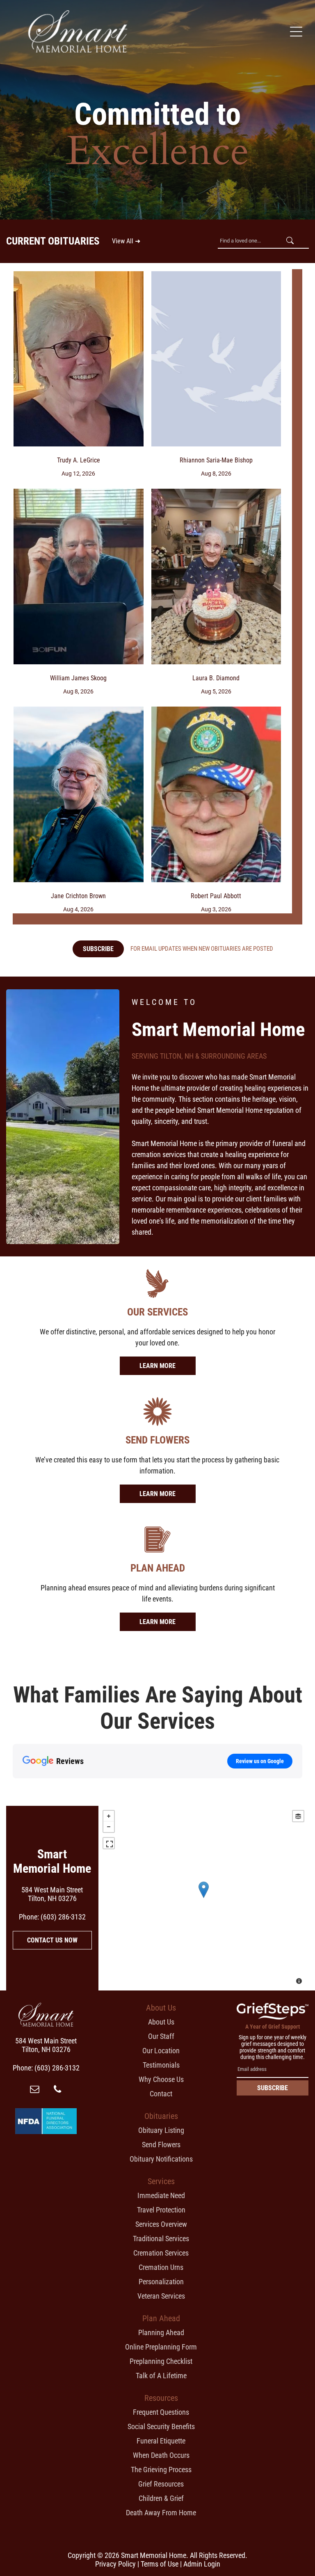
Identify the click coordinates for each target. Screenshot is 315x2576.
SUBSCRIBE (273, 2088)
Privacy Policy (115, 2564)
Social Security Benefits (161, 2426)
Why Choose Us (161, 2079)
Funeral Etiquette (161, 2441)
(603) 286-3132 (63, 1917)
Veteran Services (161, 2296)
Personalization (161, 2282)
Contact (161, 2094)
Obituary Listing (161, 2130)
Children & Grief (161, 2498)
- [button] (109, 1827)
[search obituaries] (292, 241)
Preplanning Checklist (161, 2361)
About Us (161, 2022)
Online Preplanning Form (161, 2347)
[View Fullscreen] (109, 1843)
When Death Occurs (161, 2455)
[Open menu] (296, 32)
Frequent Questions (161, 2412)
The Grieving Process (161, 2470)
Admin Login (202, 2564)
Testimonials (161, 2065)
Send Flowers (161, 2145)
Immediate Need (161, 2195)
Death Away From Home (161, 2513)
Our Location (161, 2051)
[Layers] (298, 1816)
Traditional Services (161, 2239)
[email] (35, 2090)
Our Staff (161, 2036)
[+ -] (203, 1898)
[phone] (57, 2090)
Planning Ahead (161, 2332)
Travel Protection (161, 2210)
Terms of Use (160, 2564)
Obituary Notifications (161, 2159)
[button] (13, 1787)
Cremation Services (161, 2253)
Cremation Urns (161, 2267)
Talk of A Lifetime (161, 2376)
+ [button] (109, 1816)
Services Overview (161, 2224)
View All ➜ (126, 241)
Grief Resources (161, 2484)
